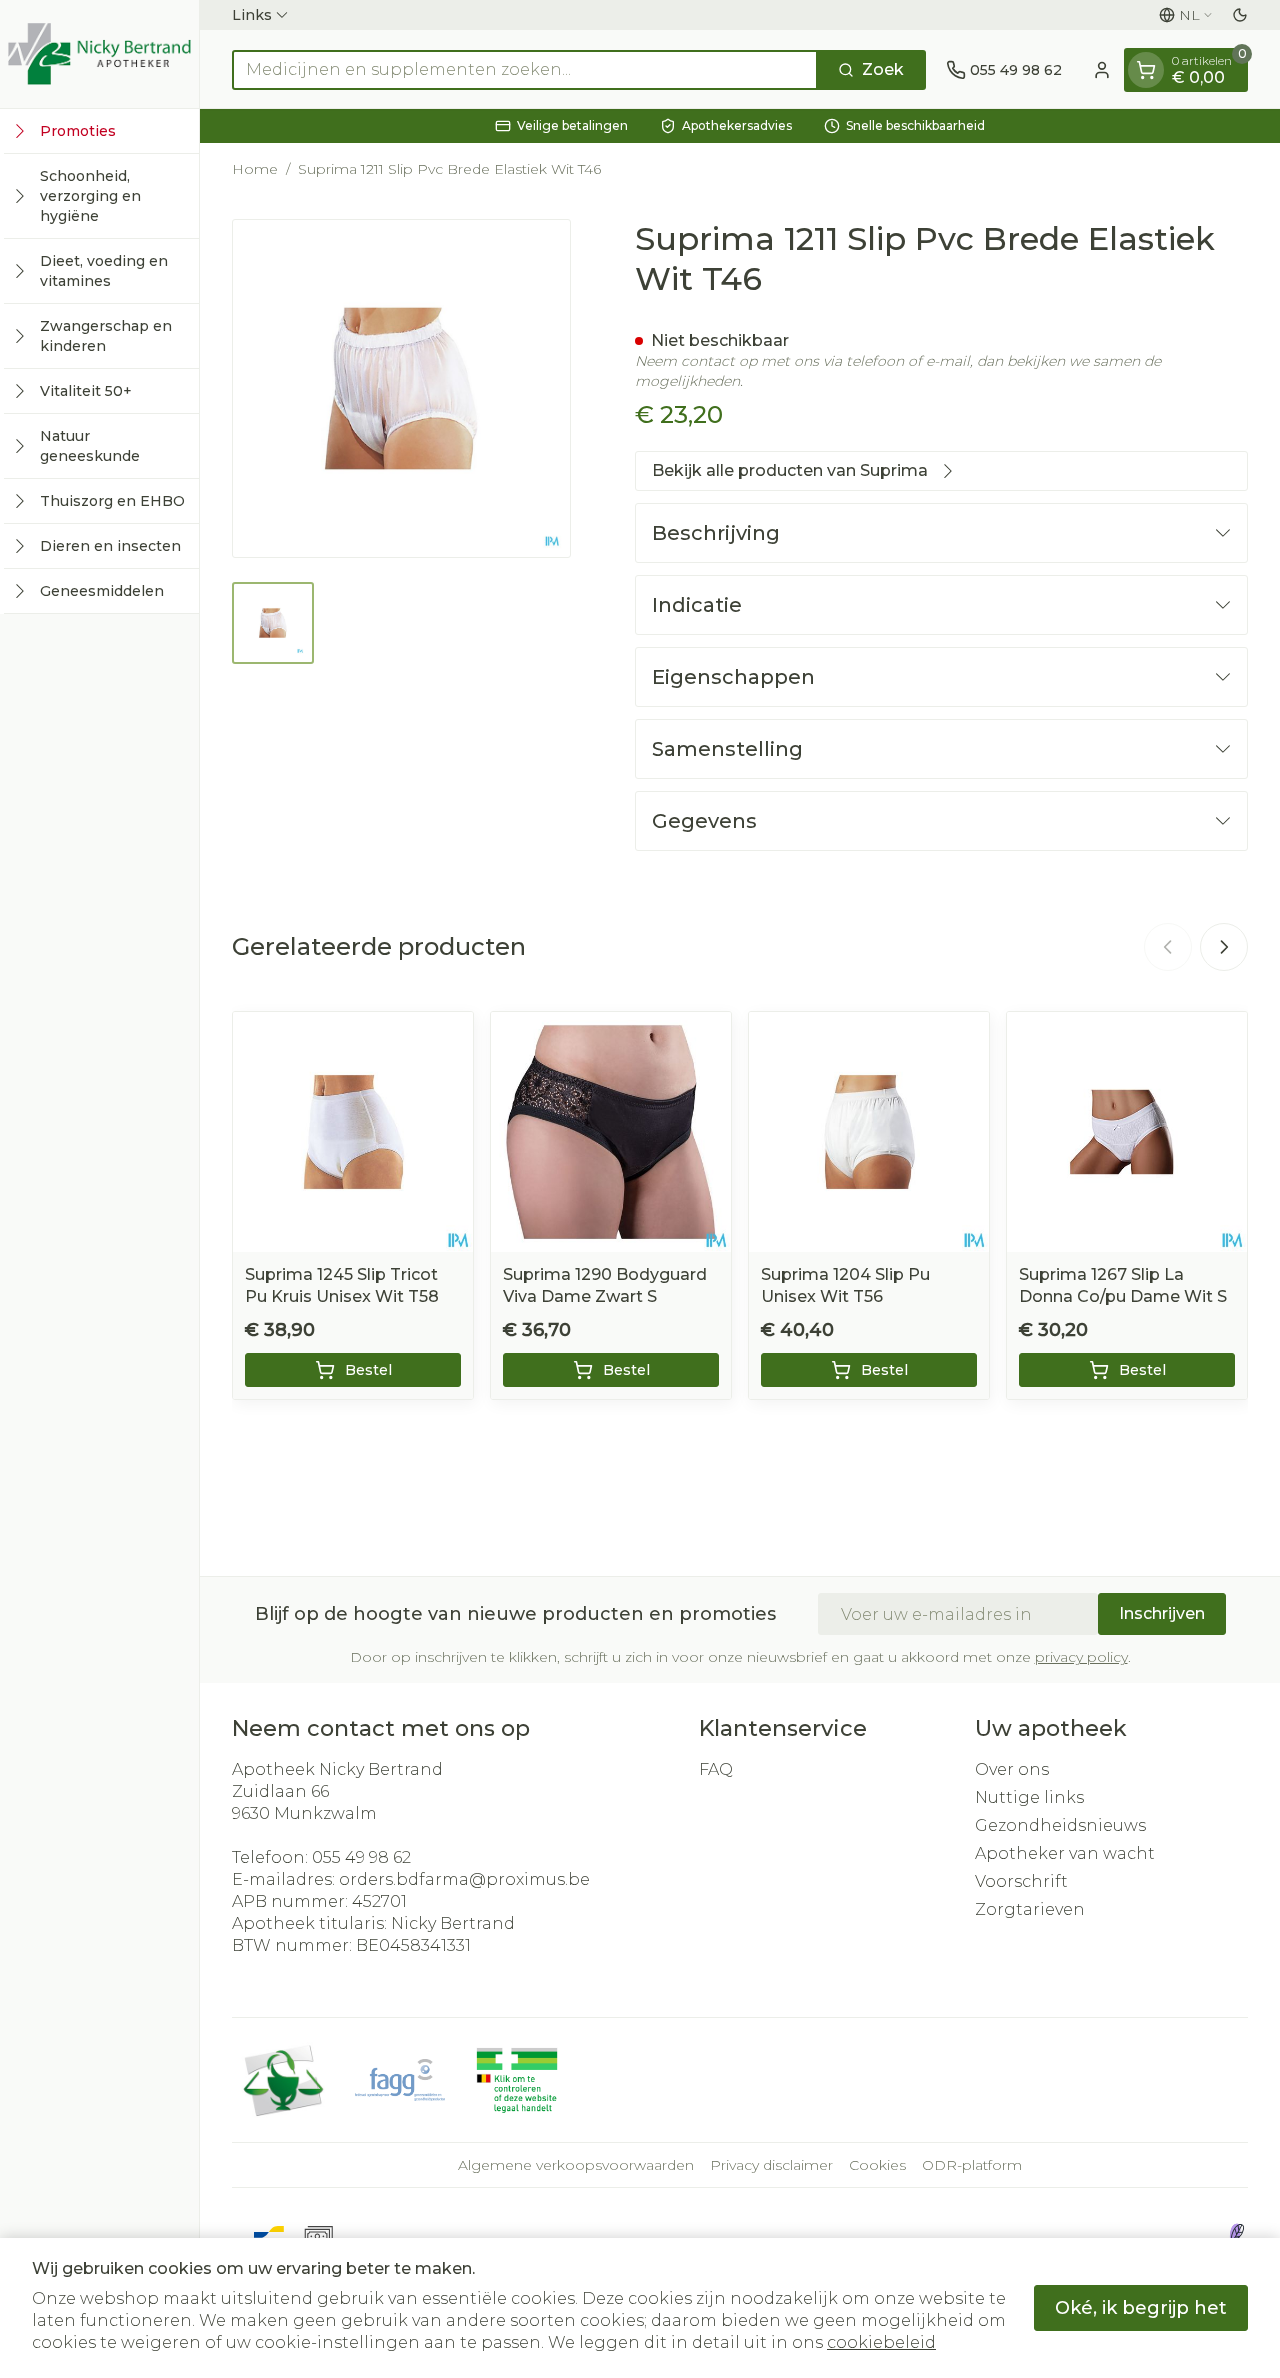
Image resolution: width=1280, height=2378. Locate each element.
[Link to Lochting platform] (1236, 2235)
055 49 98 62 (361, 1857)
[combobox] (525, 70)
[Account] (1102, 70)
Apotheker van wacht (1065, 1853)
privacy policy (1081, 1657)
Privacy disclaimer (771, 2165)
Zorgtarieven (1030, 1909)
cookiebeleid (881, 2342)
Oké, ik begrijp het (1141, 2308)
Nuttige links (1029, 1797)
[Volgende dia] (1224, 947)
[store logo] (99, 54)
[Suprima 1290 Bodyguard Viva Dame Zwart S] (611, 1132)
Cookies (877, 2165)
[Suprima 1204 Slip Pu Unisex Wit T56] (869, 1132)
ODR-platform (972, 2165)
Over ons (1012, 1769)
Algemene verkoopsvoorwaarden (576, 2165)
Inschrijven (1162, 1613)
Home (255, 169)
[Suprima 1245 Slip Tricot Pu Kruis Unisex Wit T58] (353, 1132)
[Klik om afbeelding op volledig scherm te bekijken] (401, 388)
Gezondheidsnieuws (1060, 1825)
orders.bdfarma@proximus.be (464, 1879)
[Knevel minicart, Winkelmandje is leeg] (1146, 70)
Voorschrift (1021, 1881)
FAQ (716, 1769)
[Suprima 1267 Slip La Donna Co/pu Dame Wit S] (1127, 1132)
